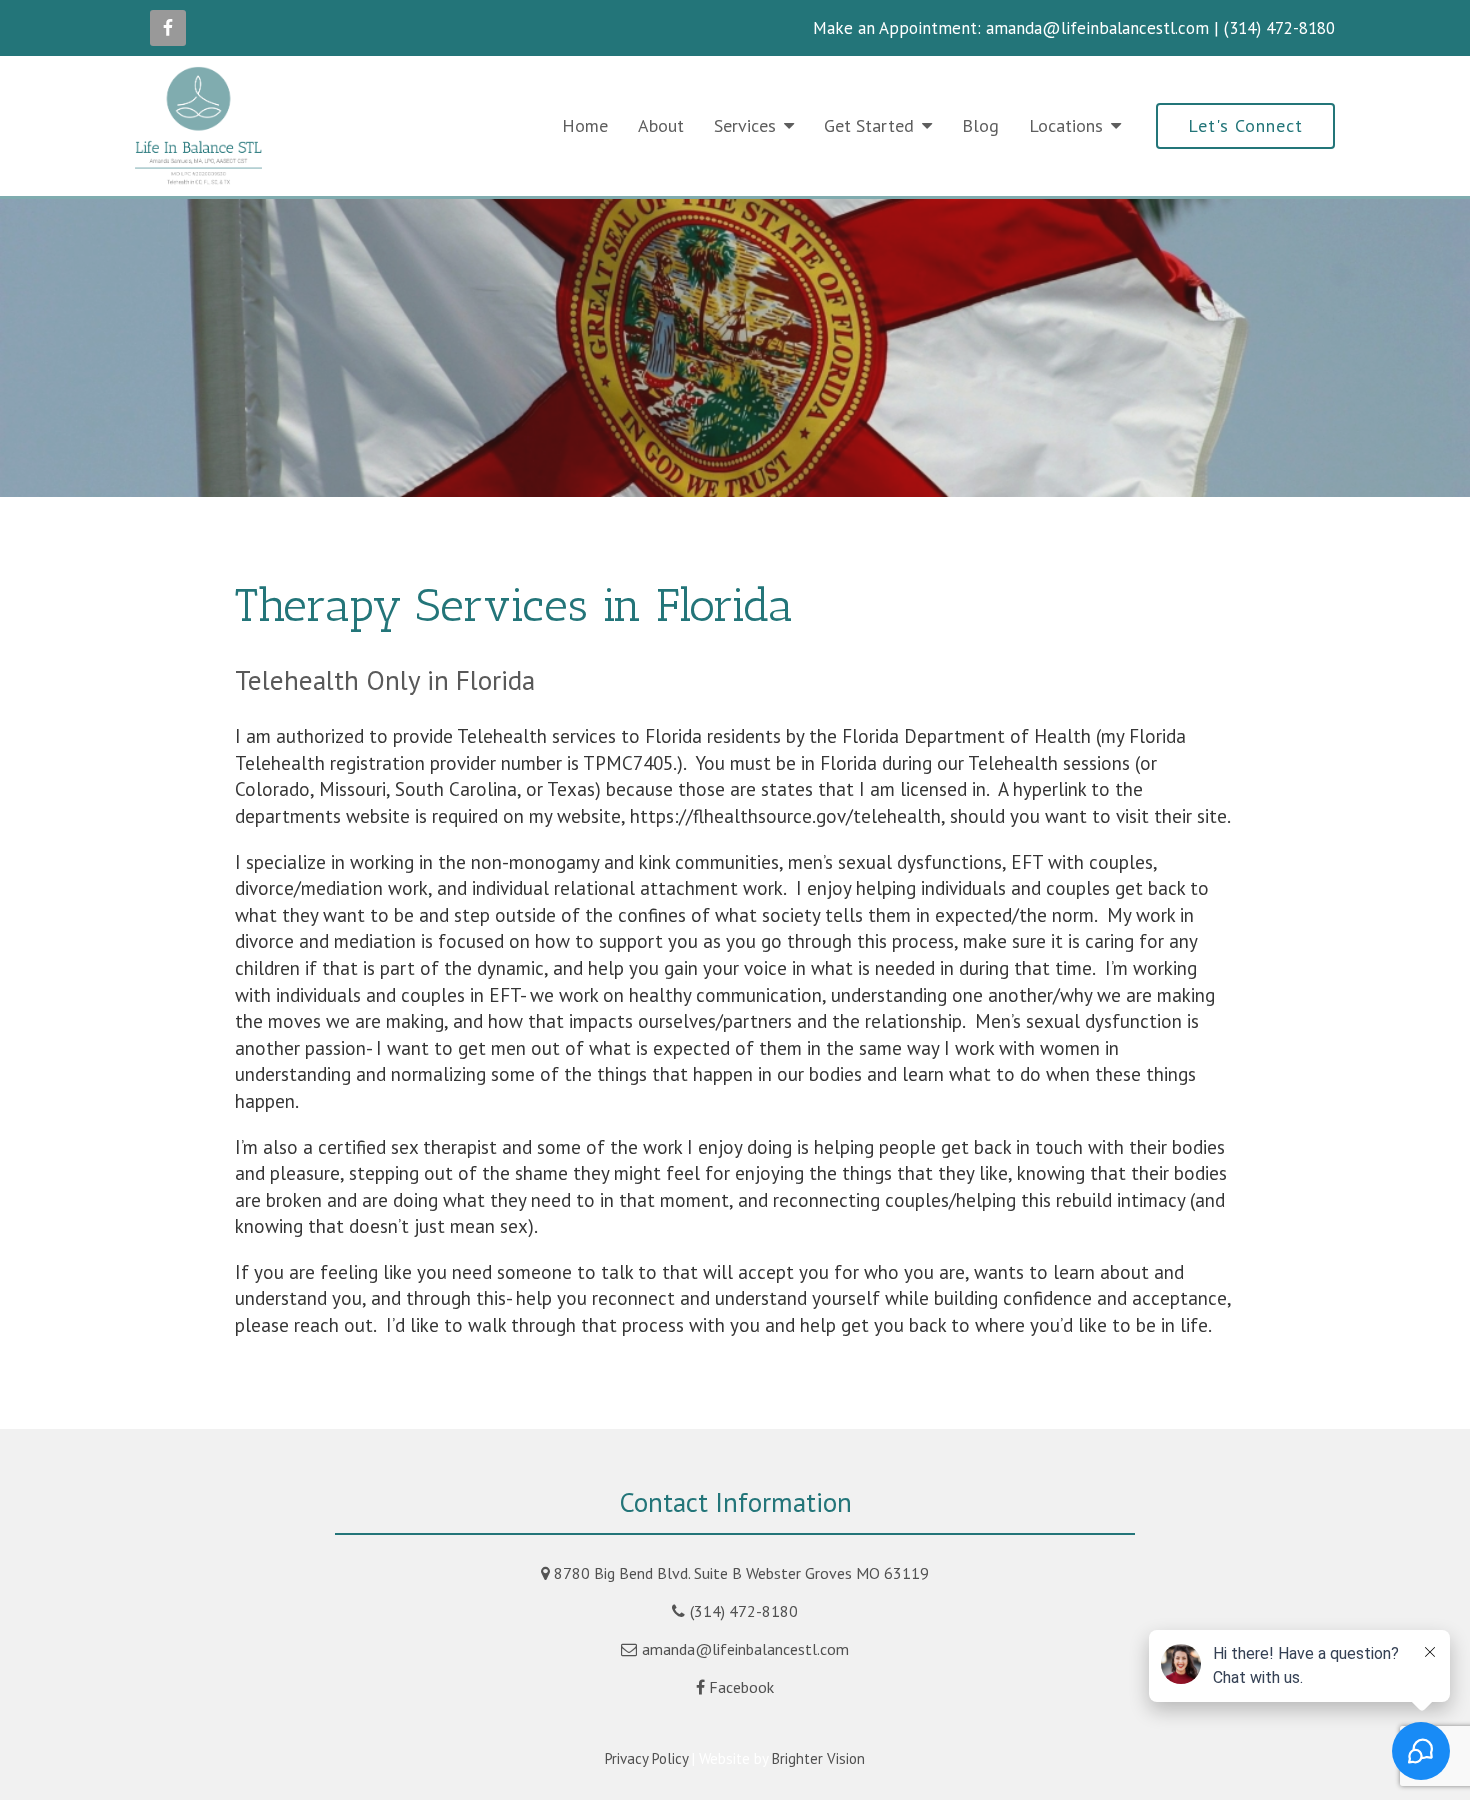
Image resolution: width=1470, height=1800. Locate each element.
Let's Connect (1245, 125)
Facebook (741, 1687)
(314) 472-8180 (744, 1611)
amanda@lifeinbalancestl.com (745, 1649)
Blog (980, 125)
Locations (1066, 125)
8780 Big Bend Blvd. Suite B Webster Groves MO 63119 (741, 1573)
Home (585, 125)
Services (745, 125)
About (661, 125)
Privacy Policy (646, 1758)
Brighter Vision (818, 1758)
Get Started (869, 125)
